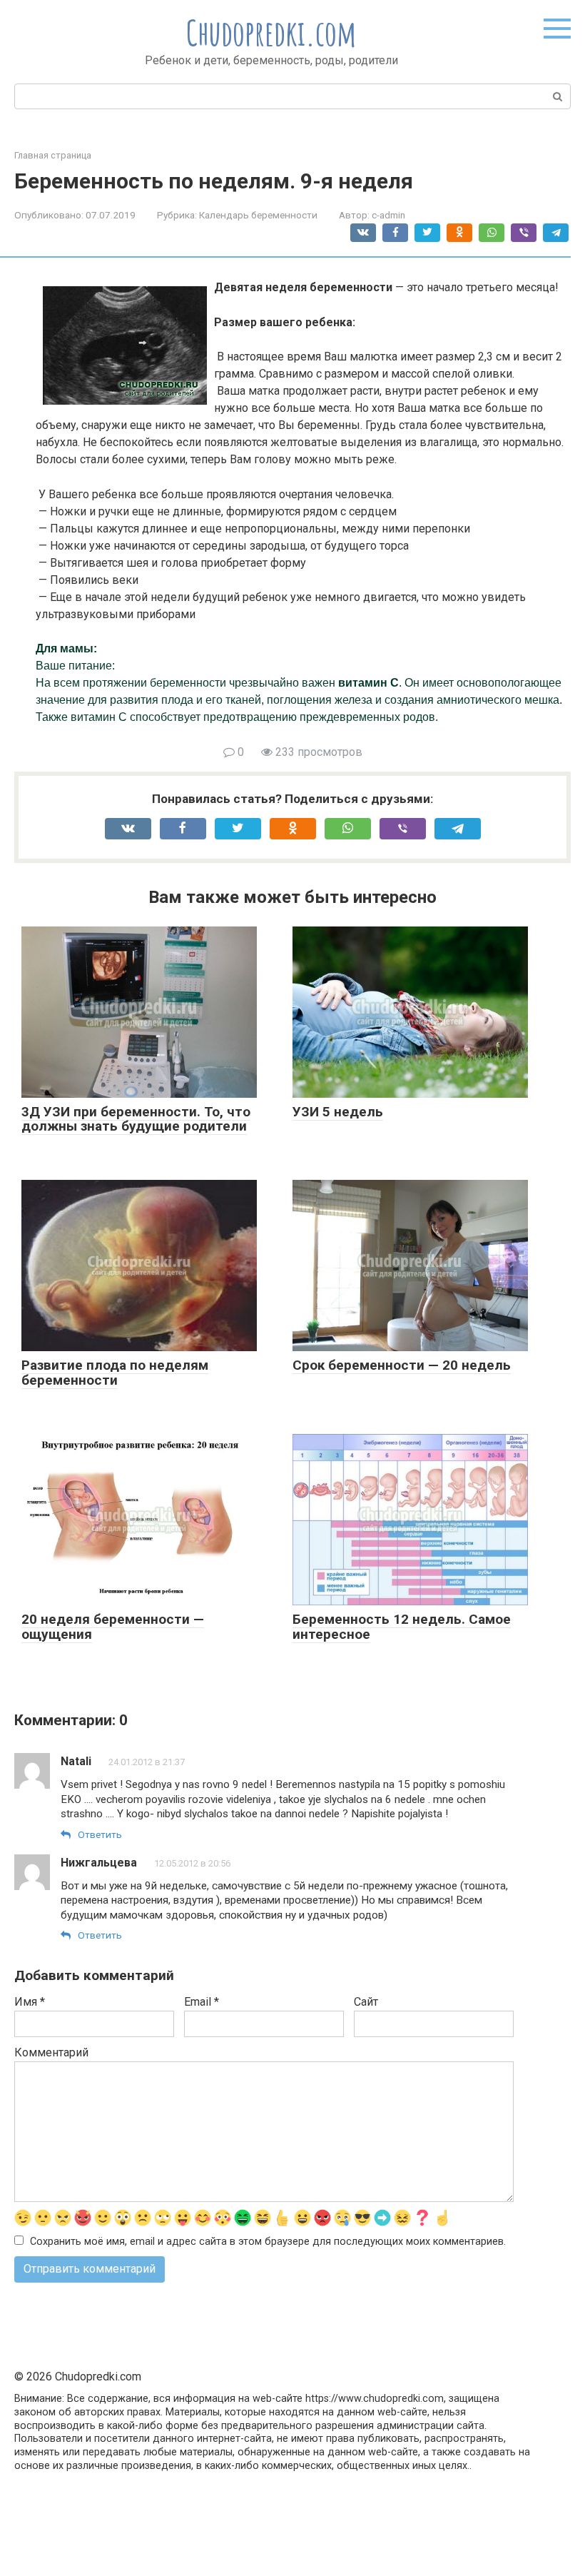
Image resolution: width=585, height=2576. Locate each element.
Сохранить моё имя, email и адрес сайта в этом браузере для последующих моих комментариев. (268, 2242)
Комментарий (51, 2052)
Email (202, 2002)
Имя (30, 2002)
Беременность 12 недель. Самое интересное (402, 1627)
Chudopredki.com (271, 32)
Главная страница (53, 155)
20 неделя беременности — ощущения (113, 1627)
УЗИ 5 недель (338, 1112)
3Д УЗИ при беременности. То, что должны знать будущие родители (136, 1119)
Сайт (366, 2002)
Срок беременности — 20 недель (402, 1365)
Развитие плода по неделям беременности (115, 1373)
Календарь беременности (258, 215)
